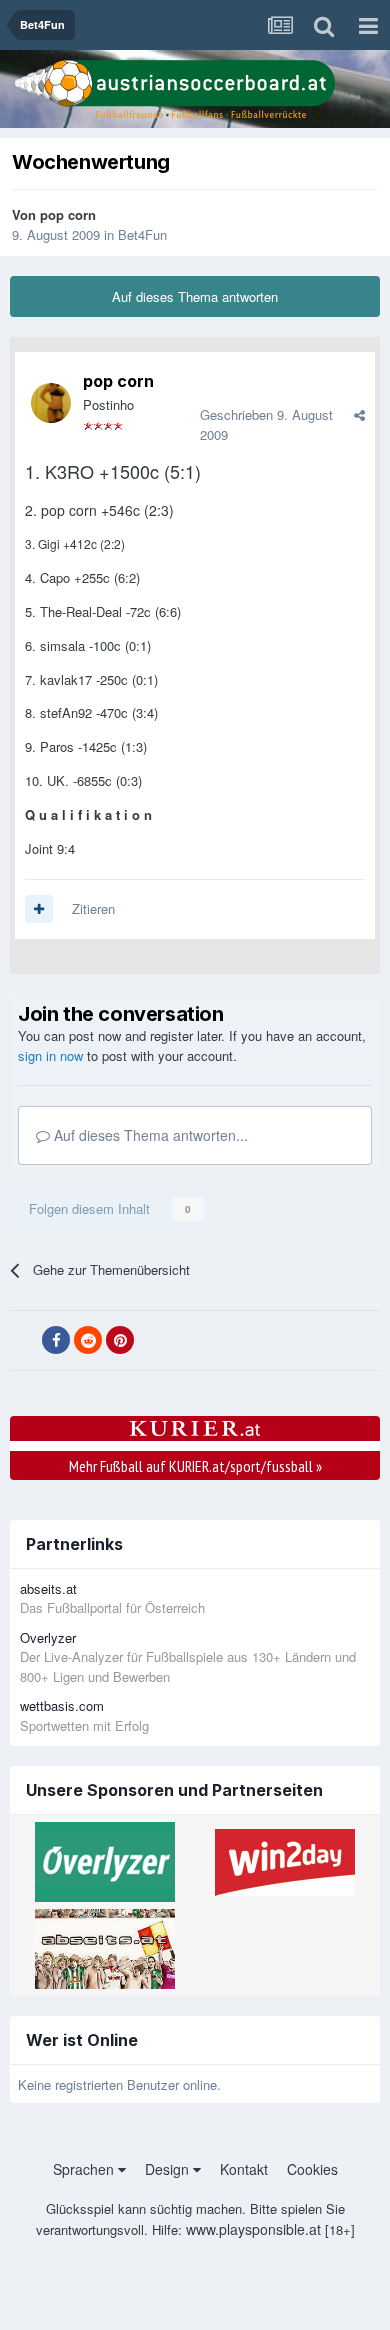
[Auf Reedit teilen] (88, 1340)
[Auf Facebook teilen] (56, 1340)
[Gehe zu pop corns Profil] (51, 403)
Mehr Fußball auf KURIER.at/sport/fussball (195, 1466)
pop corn (68, 214)
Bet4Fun (142, 234)
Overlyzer (48, 1637)
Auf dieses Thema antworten (195, 296)
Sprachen (85, 2169)
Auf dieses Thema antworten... (149, 1135)
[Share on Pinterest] (120, 1340)
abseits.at (48, 1588)
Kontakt (244, 2169)
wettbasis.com (62, 1705)
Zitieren (93, 908)
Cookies (312, 2169)
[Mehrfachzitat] (39, 909)
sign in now (50, 1055)
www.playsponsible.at (253, 2229)
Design (169, 2169)
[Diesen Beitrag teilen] (359, 414)
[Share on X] (24, 1341)
